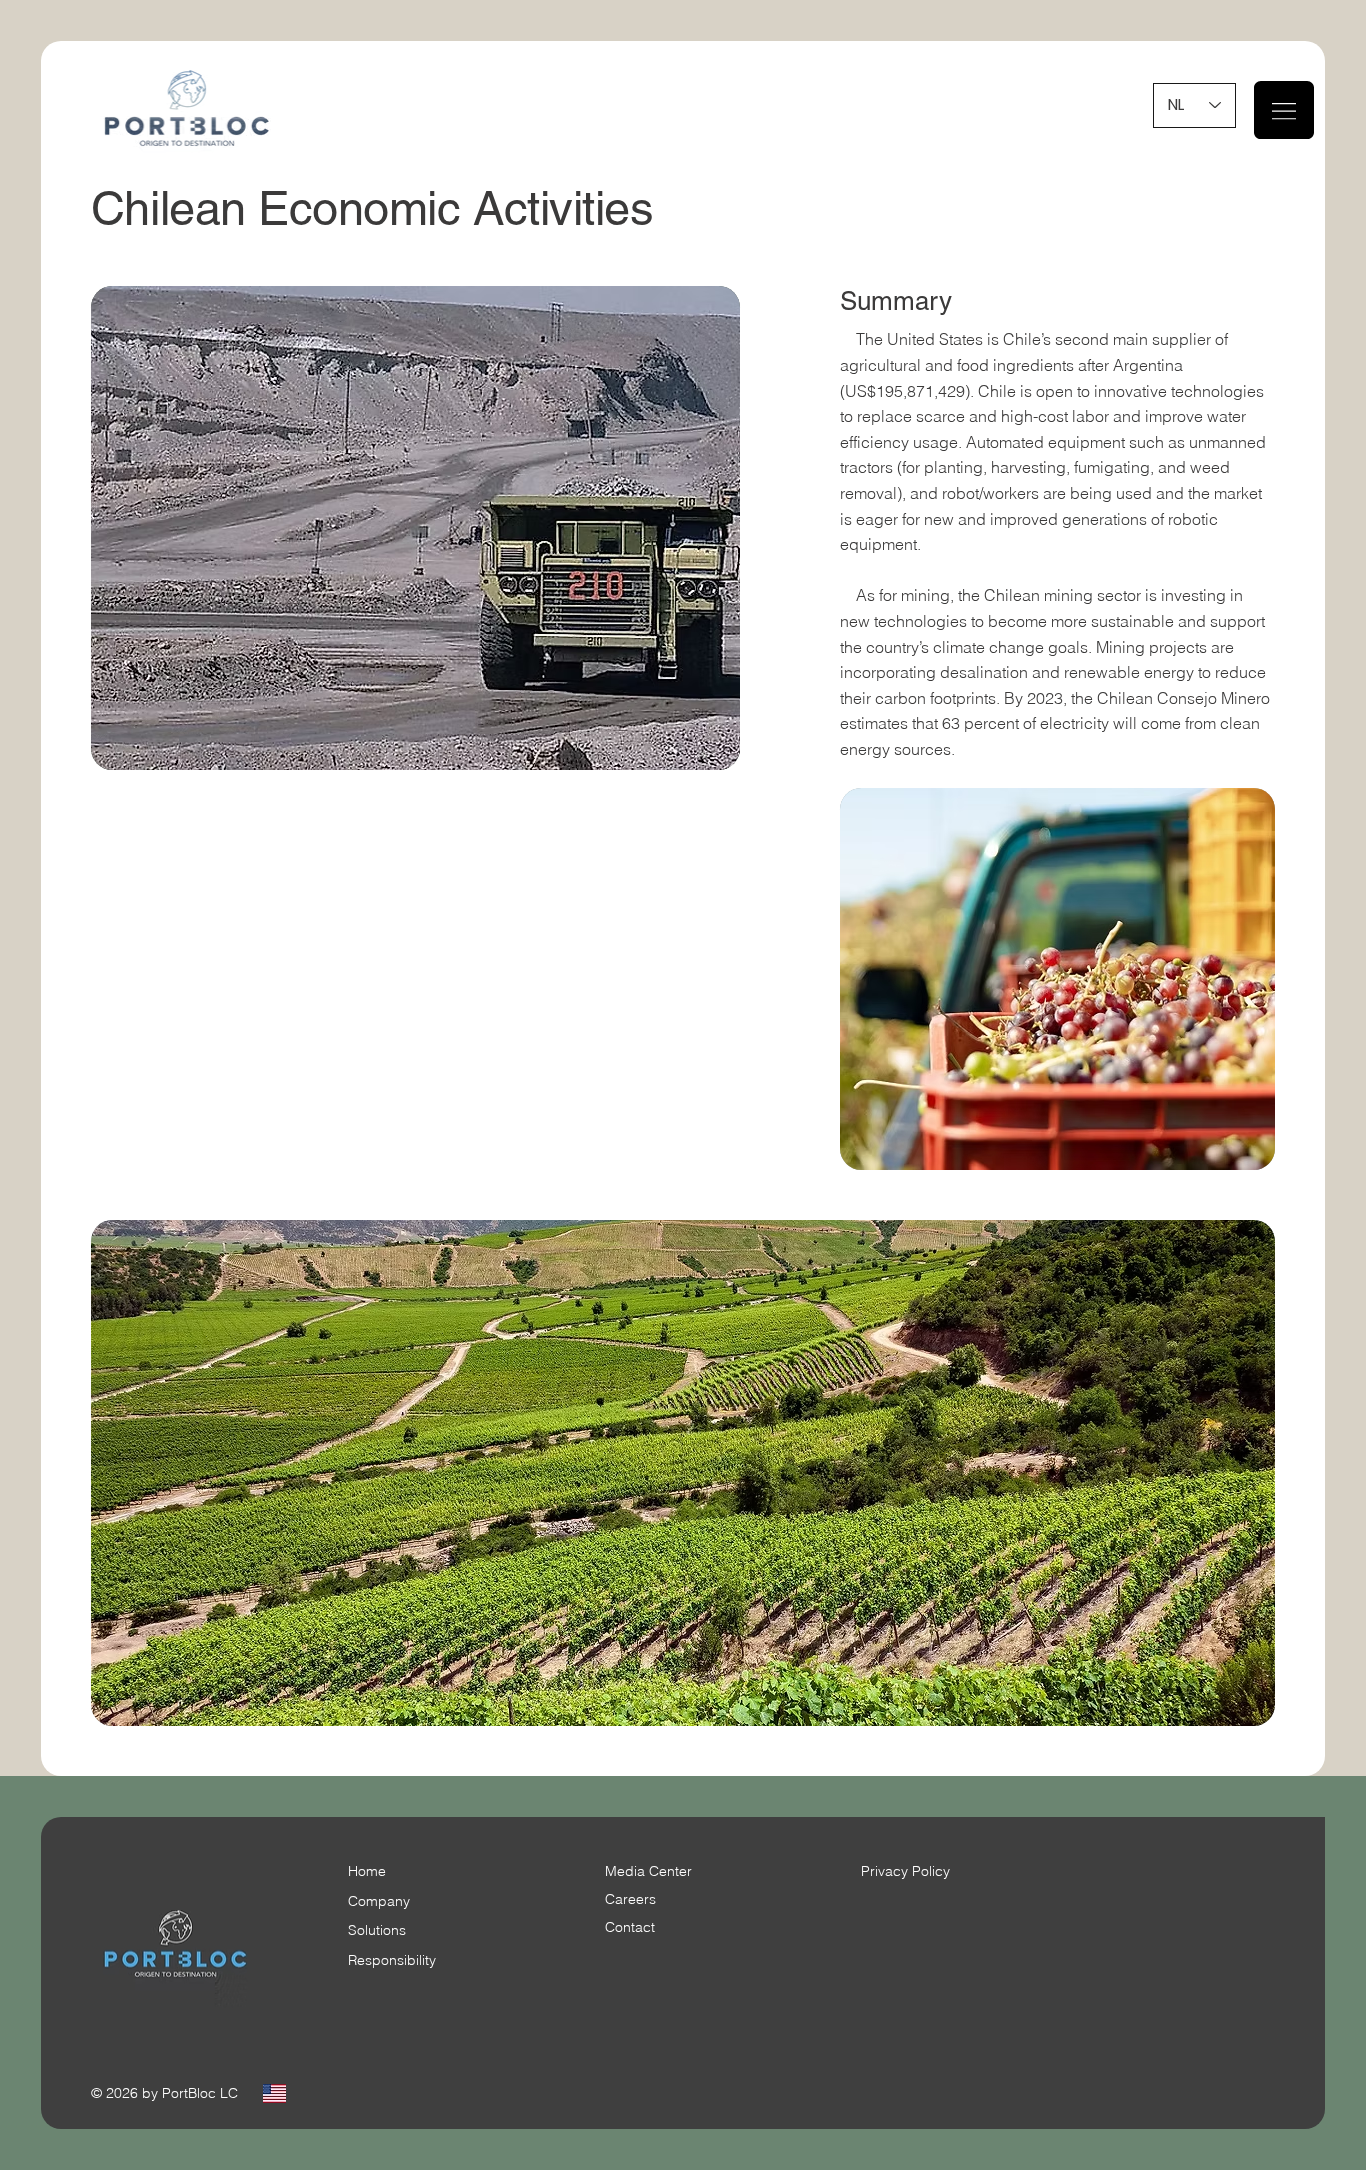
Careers (630, 1899)
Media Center (648, 1871)
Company (379, 1901)
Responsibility (392, 1960)
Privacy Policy (905, 1871)
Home (367, 1871)
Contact (630, 1927)
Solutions (377, 1930)
